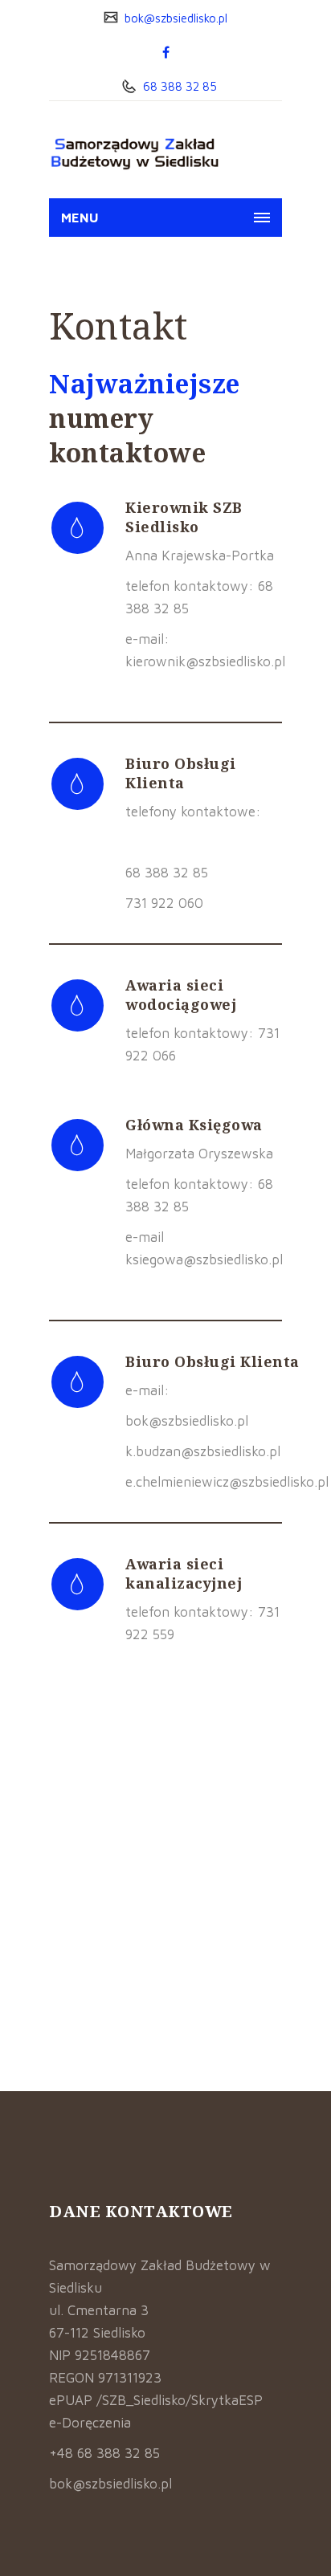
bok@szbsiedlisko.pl (174, 18)
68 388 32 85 (178, 86)
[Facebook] (166, 52)
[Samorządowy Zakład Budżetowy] (134, 154)
